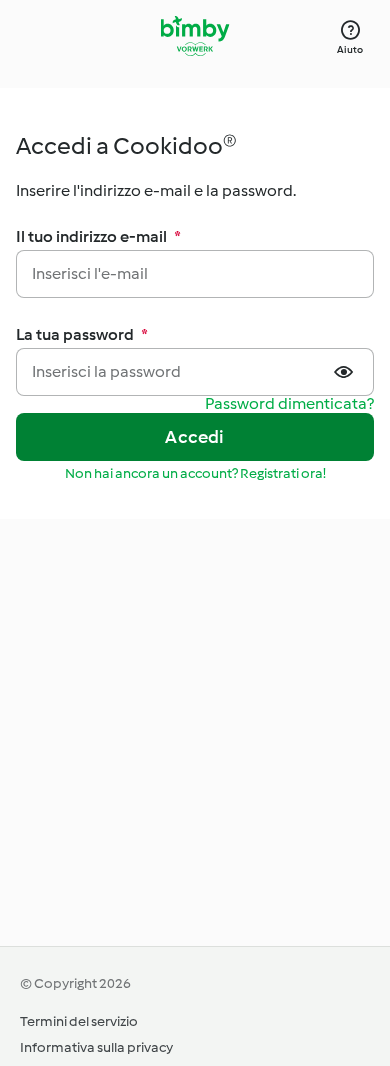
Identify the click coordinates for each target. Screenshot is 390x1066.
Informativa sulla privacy (96, 1047)
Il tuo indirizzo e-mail (98, 236)
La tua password (82, 334)
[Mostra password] (346, 372)
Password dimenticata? (289, 404)
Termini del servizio (79, 1021)
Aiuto (350, 49)
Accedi (194, 437)
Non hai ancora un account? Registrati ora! (195, 473)
